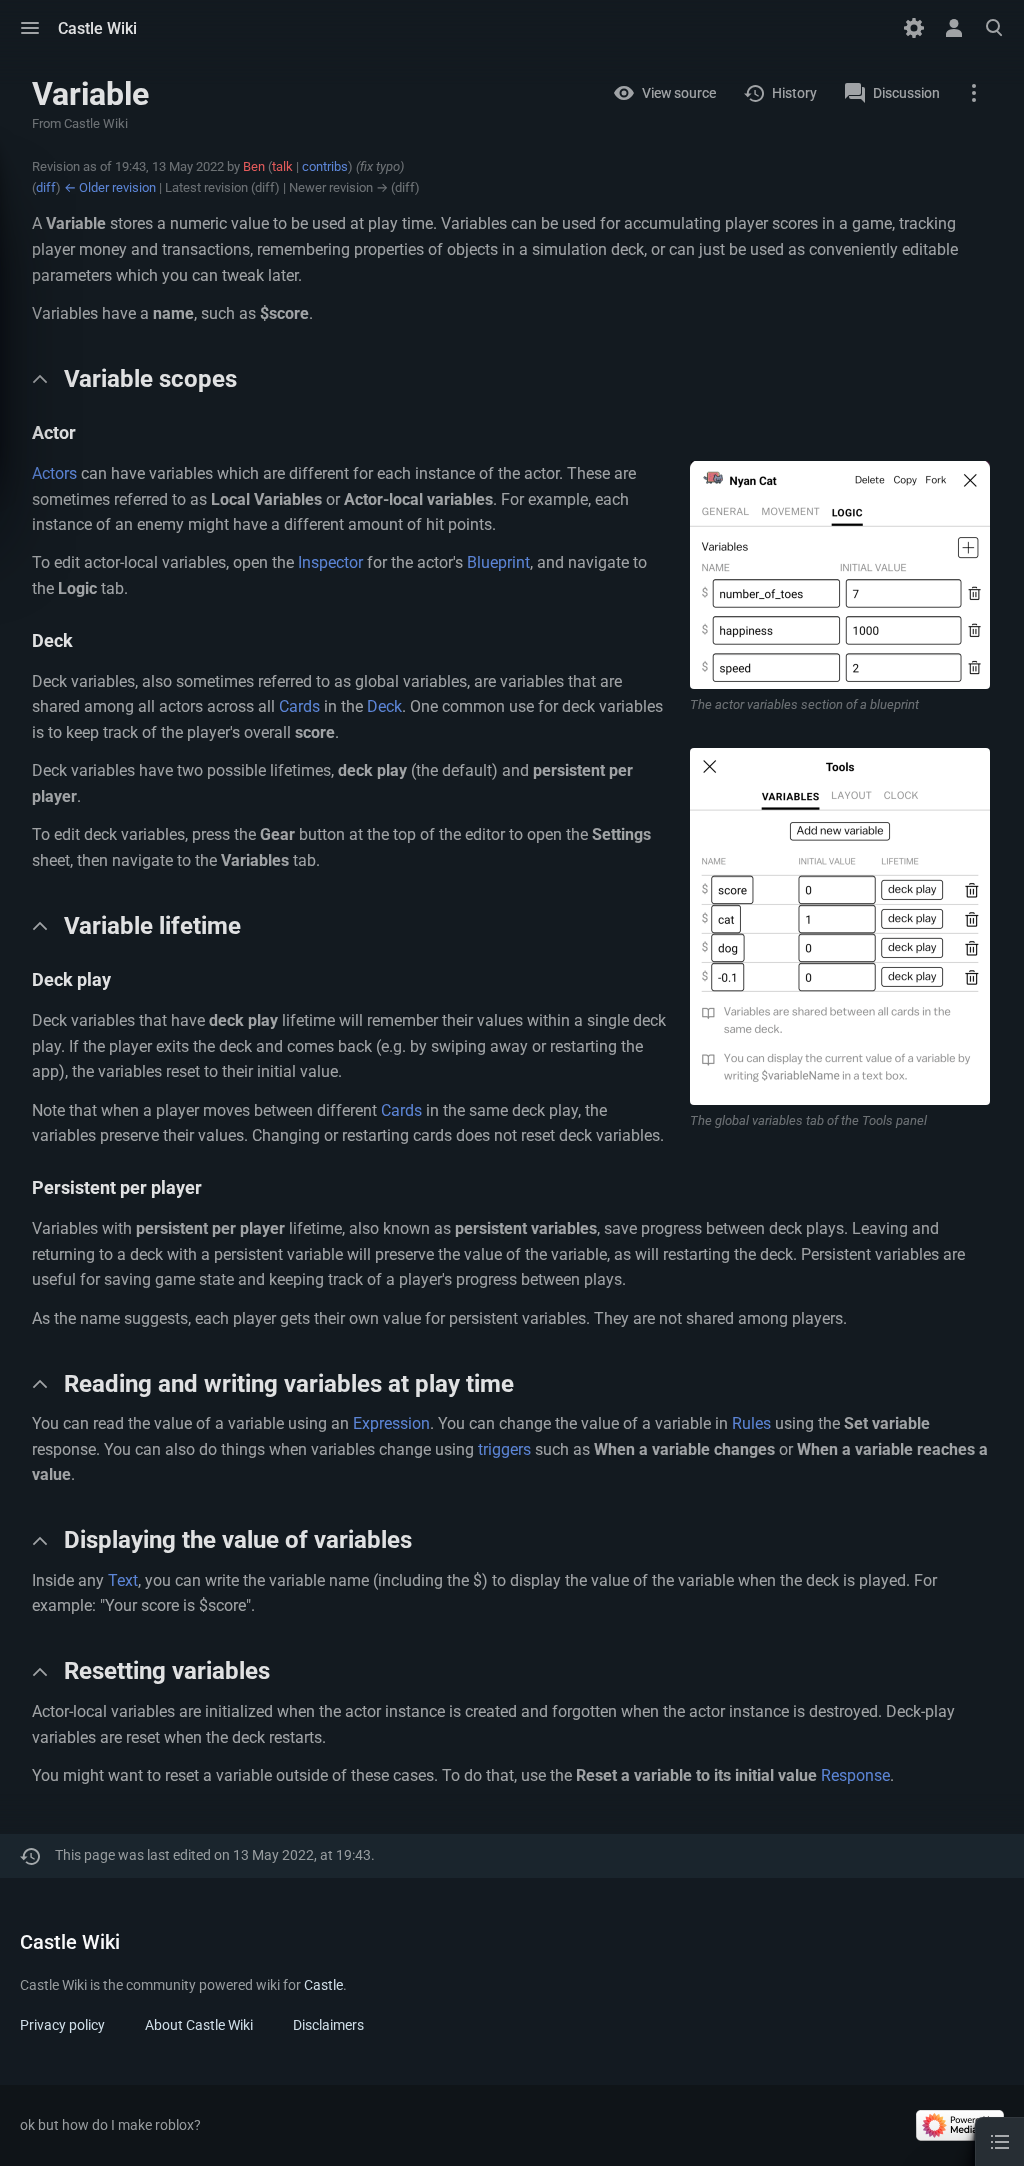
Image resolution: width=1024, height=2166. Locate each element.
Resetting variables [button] (167, 1671)
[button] (30, 28)
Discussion (906, 93)
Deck (384, 706)
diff (46, 187)
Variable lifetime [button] (152, 926)
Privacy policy (62, 2025)
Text (123, 1580)
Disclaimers (328, 2025)
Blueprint (498, 562)
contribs (325, 166)
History (794, 93)
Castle (323, 1985)
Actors (54, 473)
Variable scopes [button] (150, 379)
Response (855, 1775)
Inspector (330, 562)
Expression (391, 1423)
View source (679, 93)
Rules (751, 1423)
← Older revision (110, 187)
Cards (299, 706)
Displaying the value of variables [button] (238, 1540)
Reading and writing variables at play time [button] (289, 1384)
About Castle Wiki (199, 2025)
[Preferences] (914, 28)
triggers (504, 1449)
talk (282, 166)
